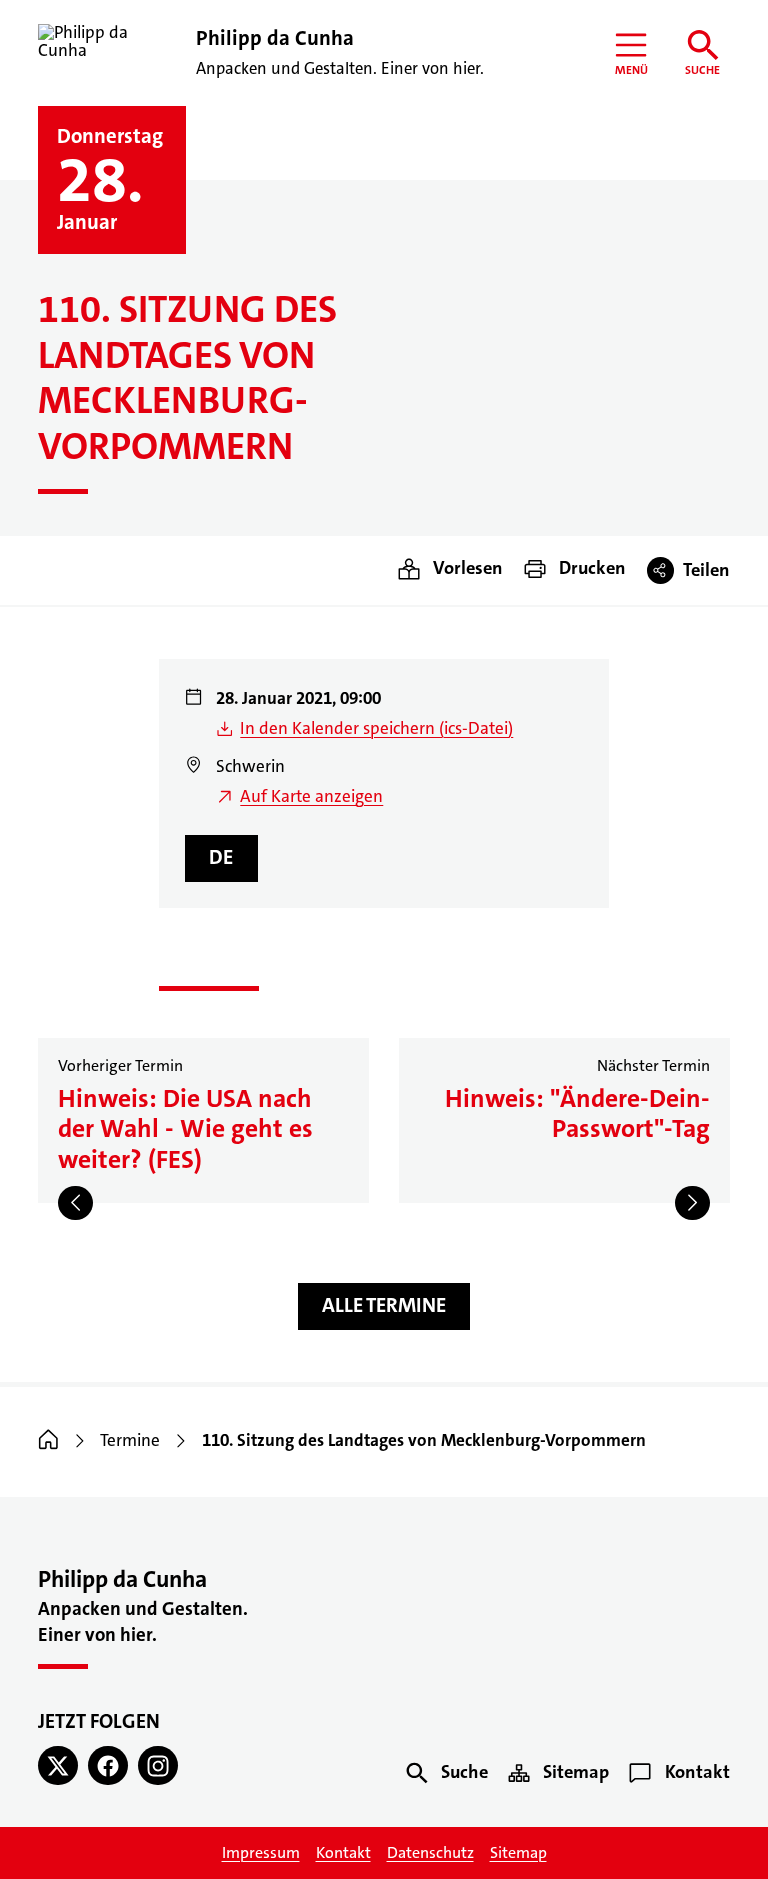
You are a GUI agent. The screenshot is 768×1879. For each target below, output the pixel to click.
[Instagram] (158, 1766)
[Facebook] (108, 1766)
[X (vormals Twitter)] (58, 1766)
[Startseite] (48, 1440)
